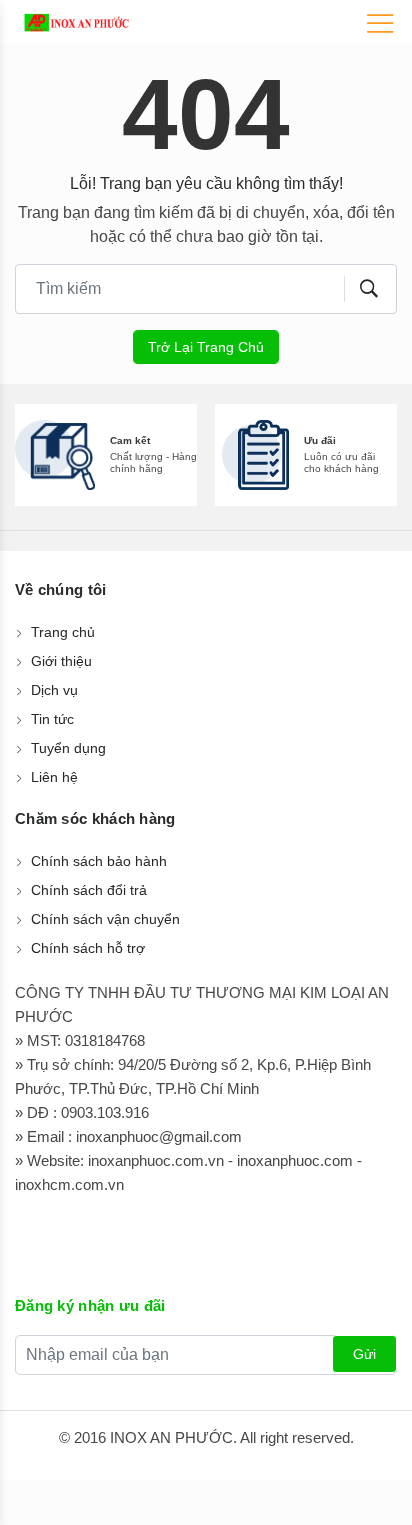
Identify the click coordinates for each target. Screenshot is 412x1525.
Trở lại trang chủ (206, 347)
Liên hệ (54, 777)
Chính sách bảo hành (99, 861)
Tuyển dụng (68, 748)
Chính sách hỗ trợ (88, 948)
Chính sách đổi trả (89, 890)
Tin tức (52, 719)
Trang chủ (63, 632)
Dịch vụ (54, 690)
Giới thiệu (61, 661)
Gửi (364, 1354)
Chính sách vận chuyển (105, 919)
